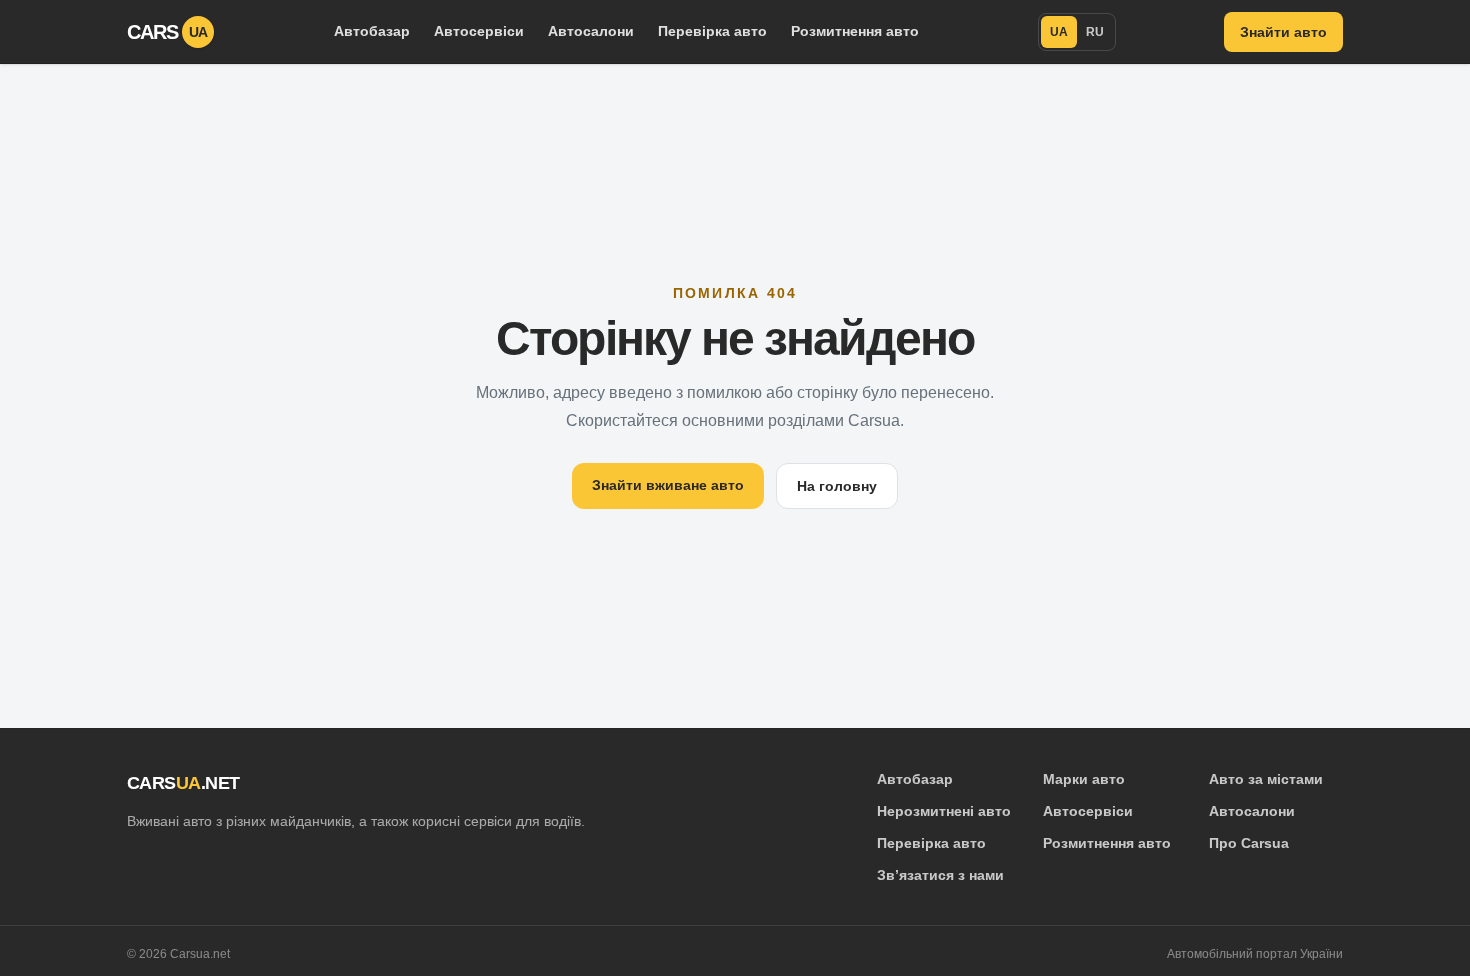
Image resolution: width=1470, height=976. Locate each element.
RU (1095, 32)
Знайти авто (1283, 32)
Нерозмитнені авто (944, 811)
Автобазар (372, 31)
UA (1059, 32)
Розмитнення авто (855, 31)
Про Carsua (1249, 843)
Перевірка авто (712, 31)
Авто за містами (1266, 779)
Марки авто (1084, 779)
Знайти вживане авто (668, 485)
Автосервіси (479, 31)
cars (167, 32)
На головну (837, 486)
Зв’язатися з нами (940, 875)
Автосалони (591, 31)
